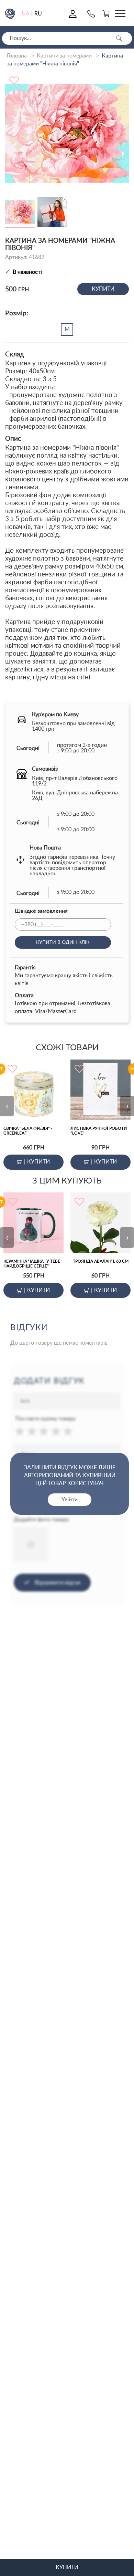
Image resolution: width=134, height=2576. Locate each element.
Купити (103, 289)
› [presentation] (127, 1106)
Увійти (70, 1500)
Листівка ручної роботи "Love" (99, 1131)
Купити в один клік (63, 942)
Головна (17, 56)
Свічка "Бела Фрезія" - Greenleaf (28, 1131)
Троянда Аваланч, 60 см (101, 1261)
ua (26, 14)
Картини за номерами (64, 56)
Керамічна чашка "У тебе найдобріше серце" (32, 1264)
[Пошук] (119, 38)
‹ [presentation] (7, 1106)
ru (38, 14)
